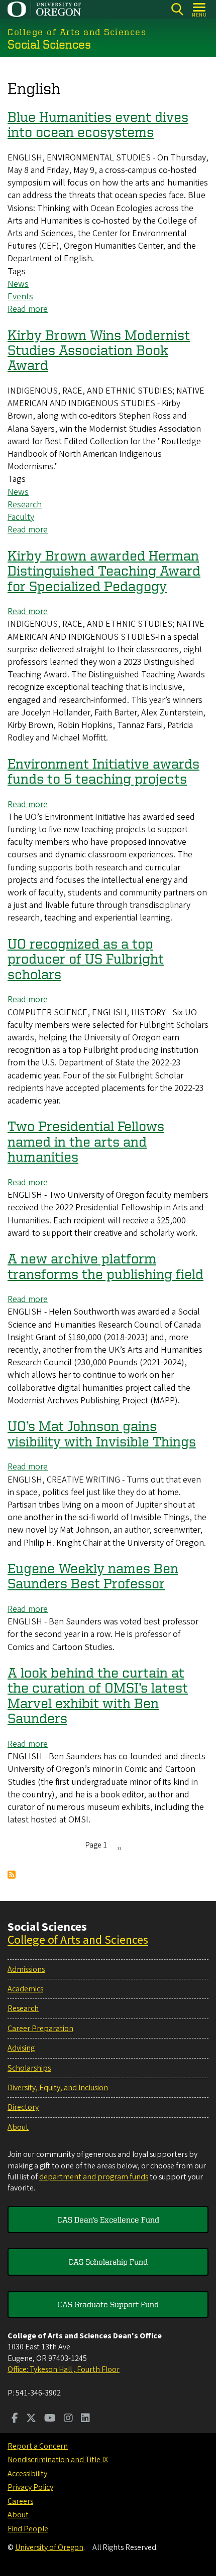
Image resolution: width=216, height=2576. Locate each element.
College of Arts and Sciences (78, 1940)
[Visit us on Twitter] (31, 2419)
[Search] (177, 9)
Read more (28, 309)
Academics (25, 1989)
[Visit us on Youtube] (50, 2419)
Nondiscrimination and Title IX (58, 2460)
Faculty (21, 517)
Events (20, 297)
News (18, 284)
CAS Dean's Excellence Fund (108, 2220)
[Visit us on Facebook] (15, 2419)
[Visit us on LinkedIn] (85, 2419)
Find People (28, 2529)
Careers (20, 2501)
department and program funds (94, 2177)
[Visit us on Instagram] (68, 2419)
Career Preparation (40, 2029)
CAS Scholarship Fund (108, 2262)
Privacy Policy (30, 2487)
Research (25, 505)
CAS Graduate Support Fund (108, 2304)
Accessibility (27, 2474)
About (18, 2127)
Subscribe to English (12, 1875)
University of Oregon (49, 2547)
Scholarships (29, 2068)
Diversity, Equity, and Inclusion (58, 2088)
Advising (21, 2048)
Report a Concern (38, 2446)
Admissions (26, 1969)
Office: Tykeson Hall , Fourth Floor (64, 2369)
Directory (23, 2107)
